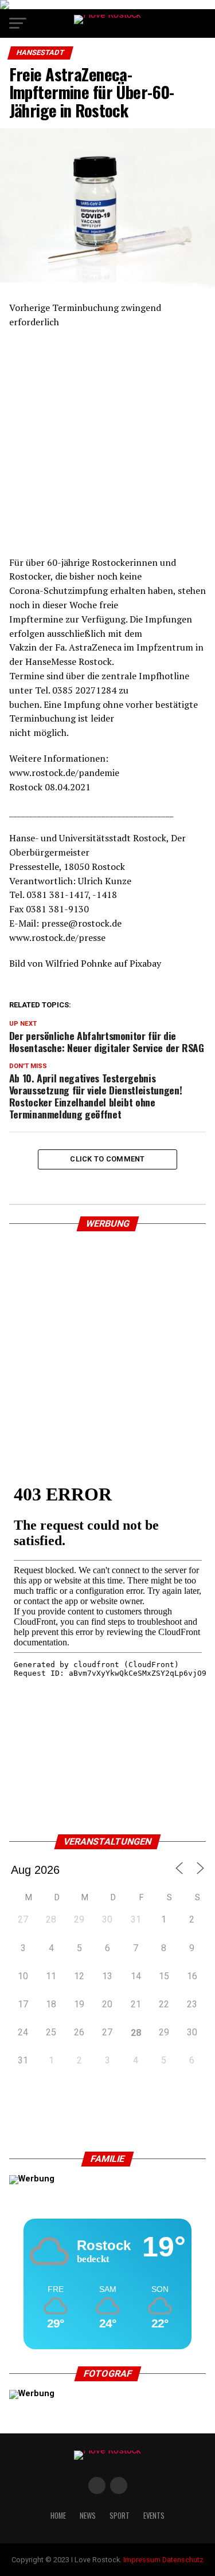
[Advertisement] (107, 448)
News (88, 2516)
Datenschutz (183, 2560)
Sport (120, 2516)
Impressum (142, 2560)
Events (154, 2516)
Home (58, 2516)
